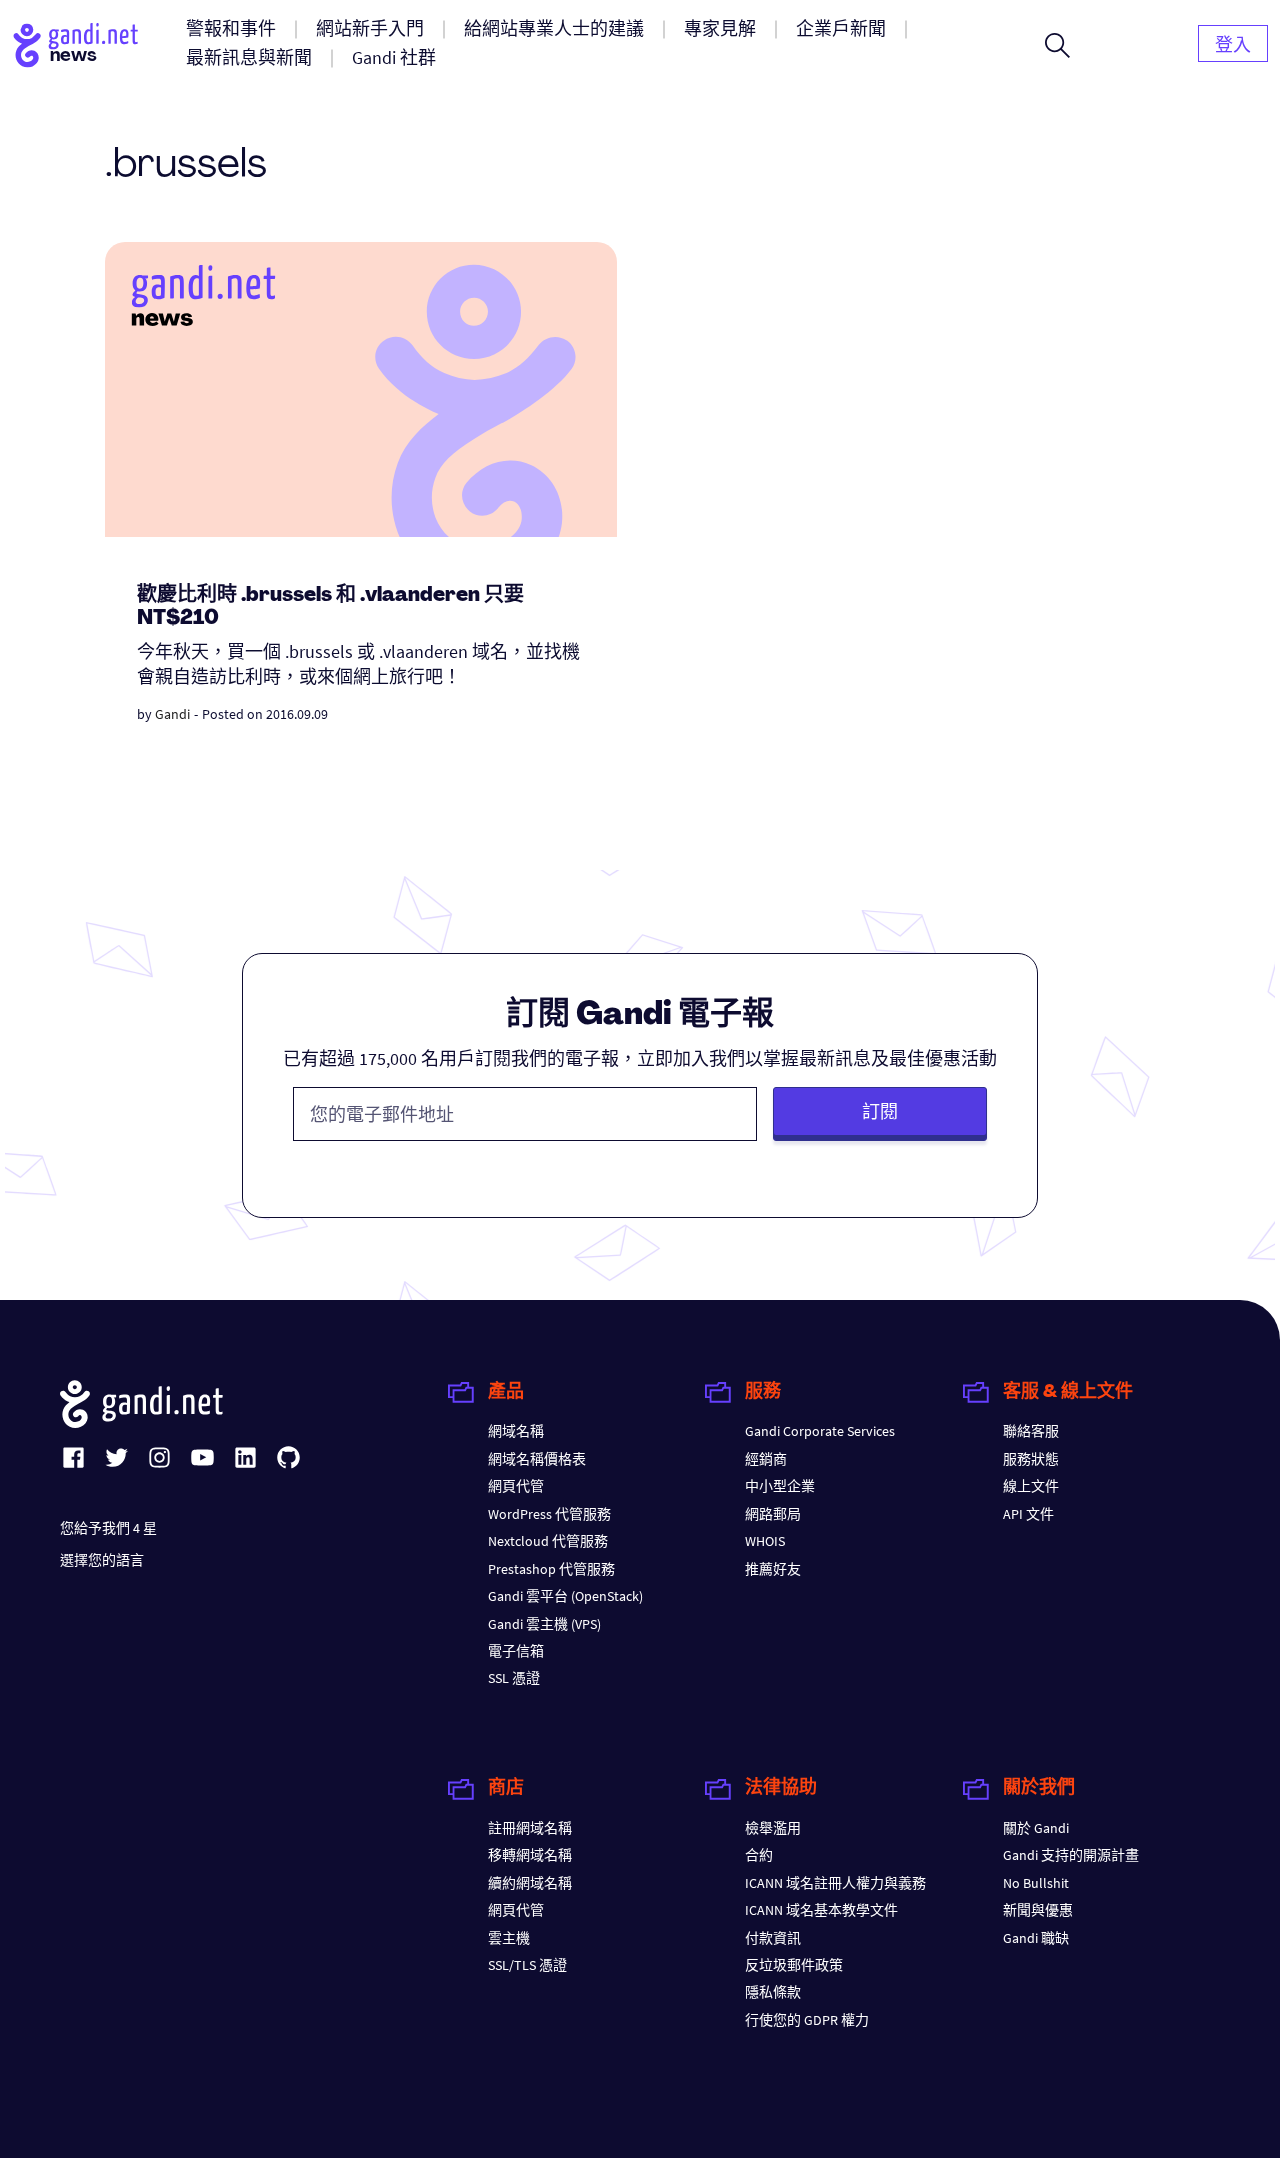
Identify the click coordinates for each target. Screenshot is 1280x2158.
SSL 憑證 (514, 1678)
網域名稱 (516, 1431)
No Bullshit (1036, 1883)
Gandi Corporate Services (820, 1431)
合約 (759, 1855)
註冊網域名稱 (530, 1828)
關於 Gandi (1036, 1828)
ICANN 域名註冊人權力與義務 (835, 1883)
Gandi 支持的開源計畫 (1071, 1855)
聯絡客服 (1031, 1431)
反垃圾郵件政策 (794, 1965)
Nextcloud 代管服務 (548, 1541)
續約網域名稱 (530, 1883)
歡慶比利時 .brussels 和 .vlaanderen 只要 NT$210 (330, 607)
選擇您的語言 (102, 1560)
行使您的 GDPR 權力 (807, 2020)
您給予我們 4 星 (108, 1528)
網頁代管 (516, 1486)
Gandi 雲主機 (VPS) (544, 1624)
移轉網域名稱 (530, 1855)
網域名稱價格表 (537, 1459)
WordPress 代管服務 (549, 1514)
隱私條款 (773, 1992)
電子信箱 (516, 1651)
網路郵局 (773, 1514)
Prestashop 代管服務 (551, 1569)
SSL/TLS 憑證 (527, 1965)
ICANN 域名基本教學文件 (821, 1910)
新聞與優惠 (1038, 1910)
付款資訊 (773, 1938)
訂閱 (880, 1111)
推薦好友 (773, 1569)
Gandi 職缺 (1036, 1938)
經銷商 (766, 1459)
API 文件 (1028, 1514)
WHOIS (765, 1541)
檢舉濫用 (773, 1828)
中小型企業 (780, 1486)
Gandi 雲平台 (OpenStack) (565, 1596)
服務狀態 (1031, 1459)
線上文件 (1031, 1486)
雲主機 (509, 1938)
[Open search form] (1057, 45)
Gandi (172, 714)
